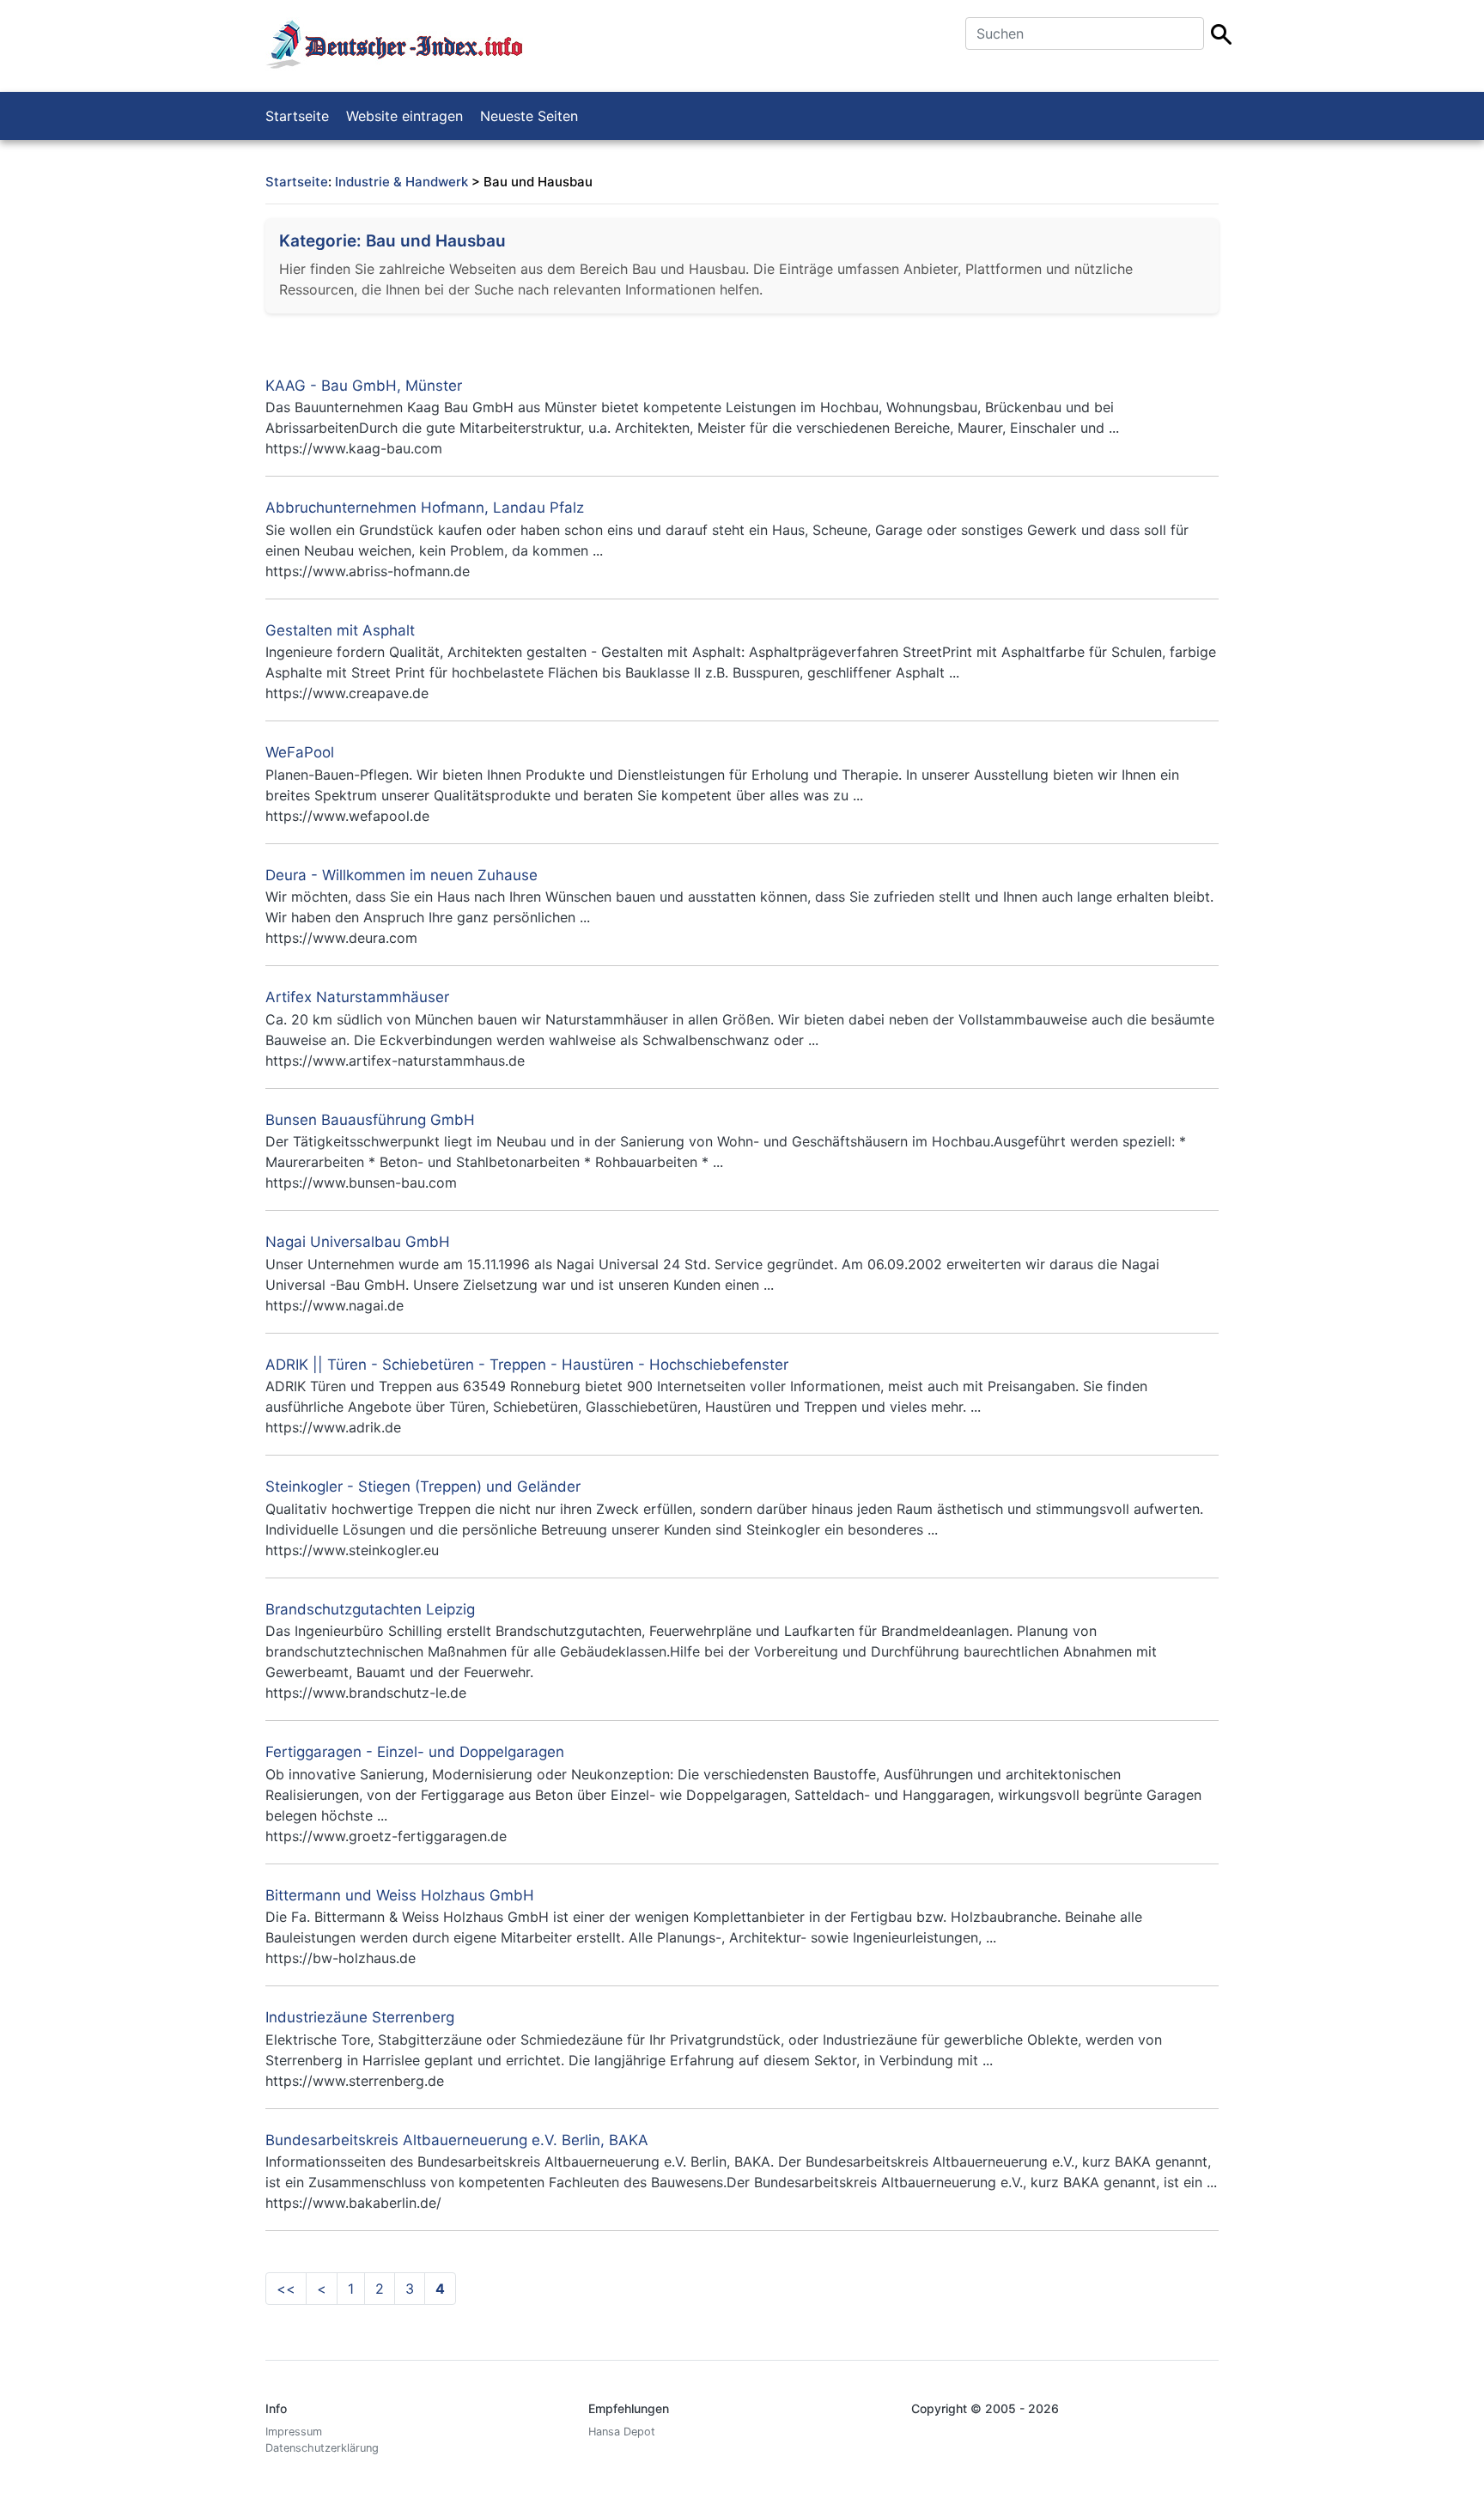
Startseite (297, 116)
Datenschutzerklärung (322, 2448)
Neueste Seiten (529, 116)
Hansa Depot (622, 2432)
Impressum (294, 2432)
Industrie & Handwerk (401, 182)
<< (286, 2289)
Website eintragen (404, 116)
